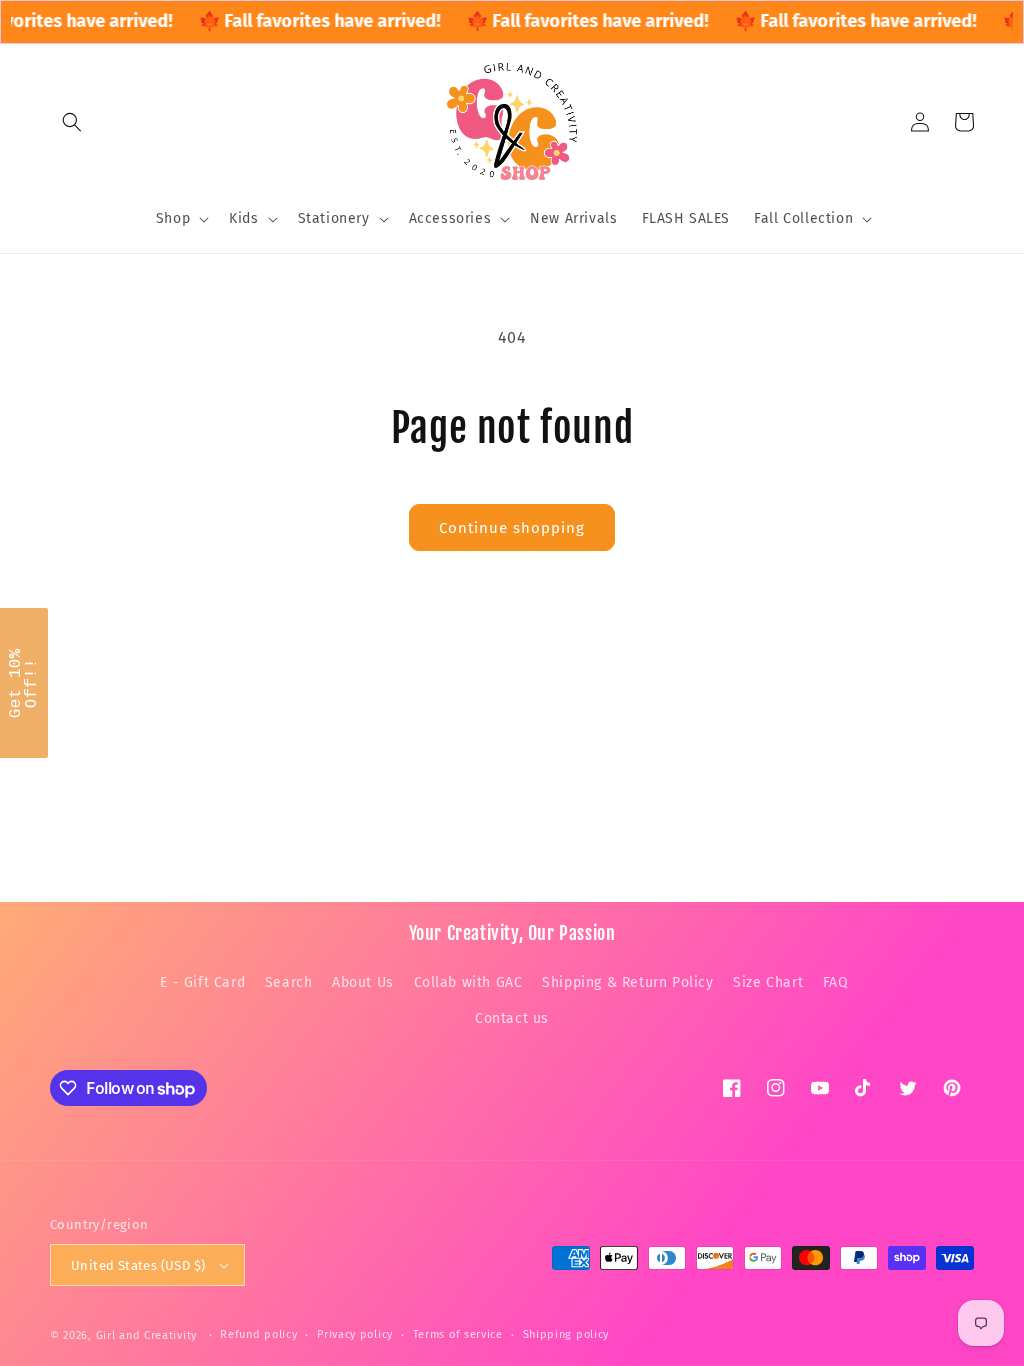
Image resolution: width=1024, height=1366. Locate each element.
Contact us (512, 1018)
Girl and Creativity (146, 1335)
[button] (72, 122)
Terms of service (458, 1334)
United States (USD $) (138, 1265)
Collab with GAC (468, 982)
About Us (363, 982)
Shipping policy (566, 1334)
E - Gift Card (202, 982)
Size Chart (768, 982)
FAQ (836, 982)
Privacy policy (355, 1334)
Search (289, 982)
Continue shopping (512, 528)
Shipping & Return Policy (627, 982)
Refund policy (258, 1334)
